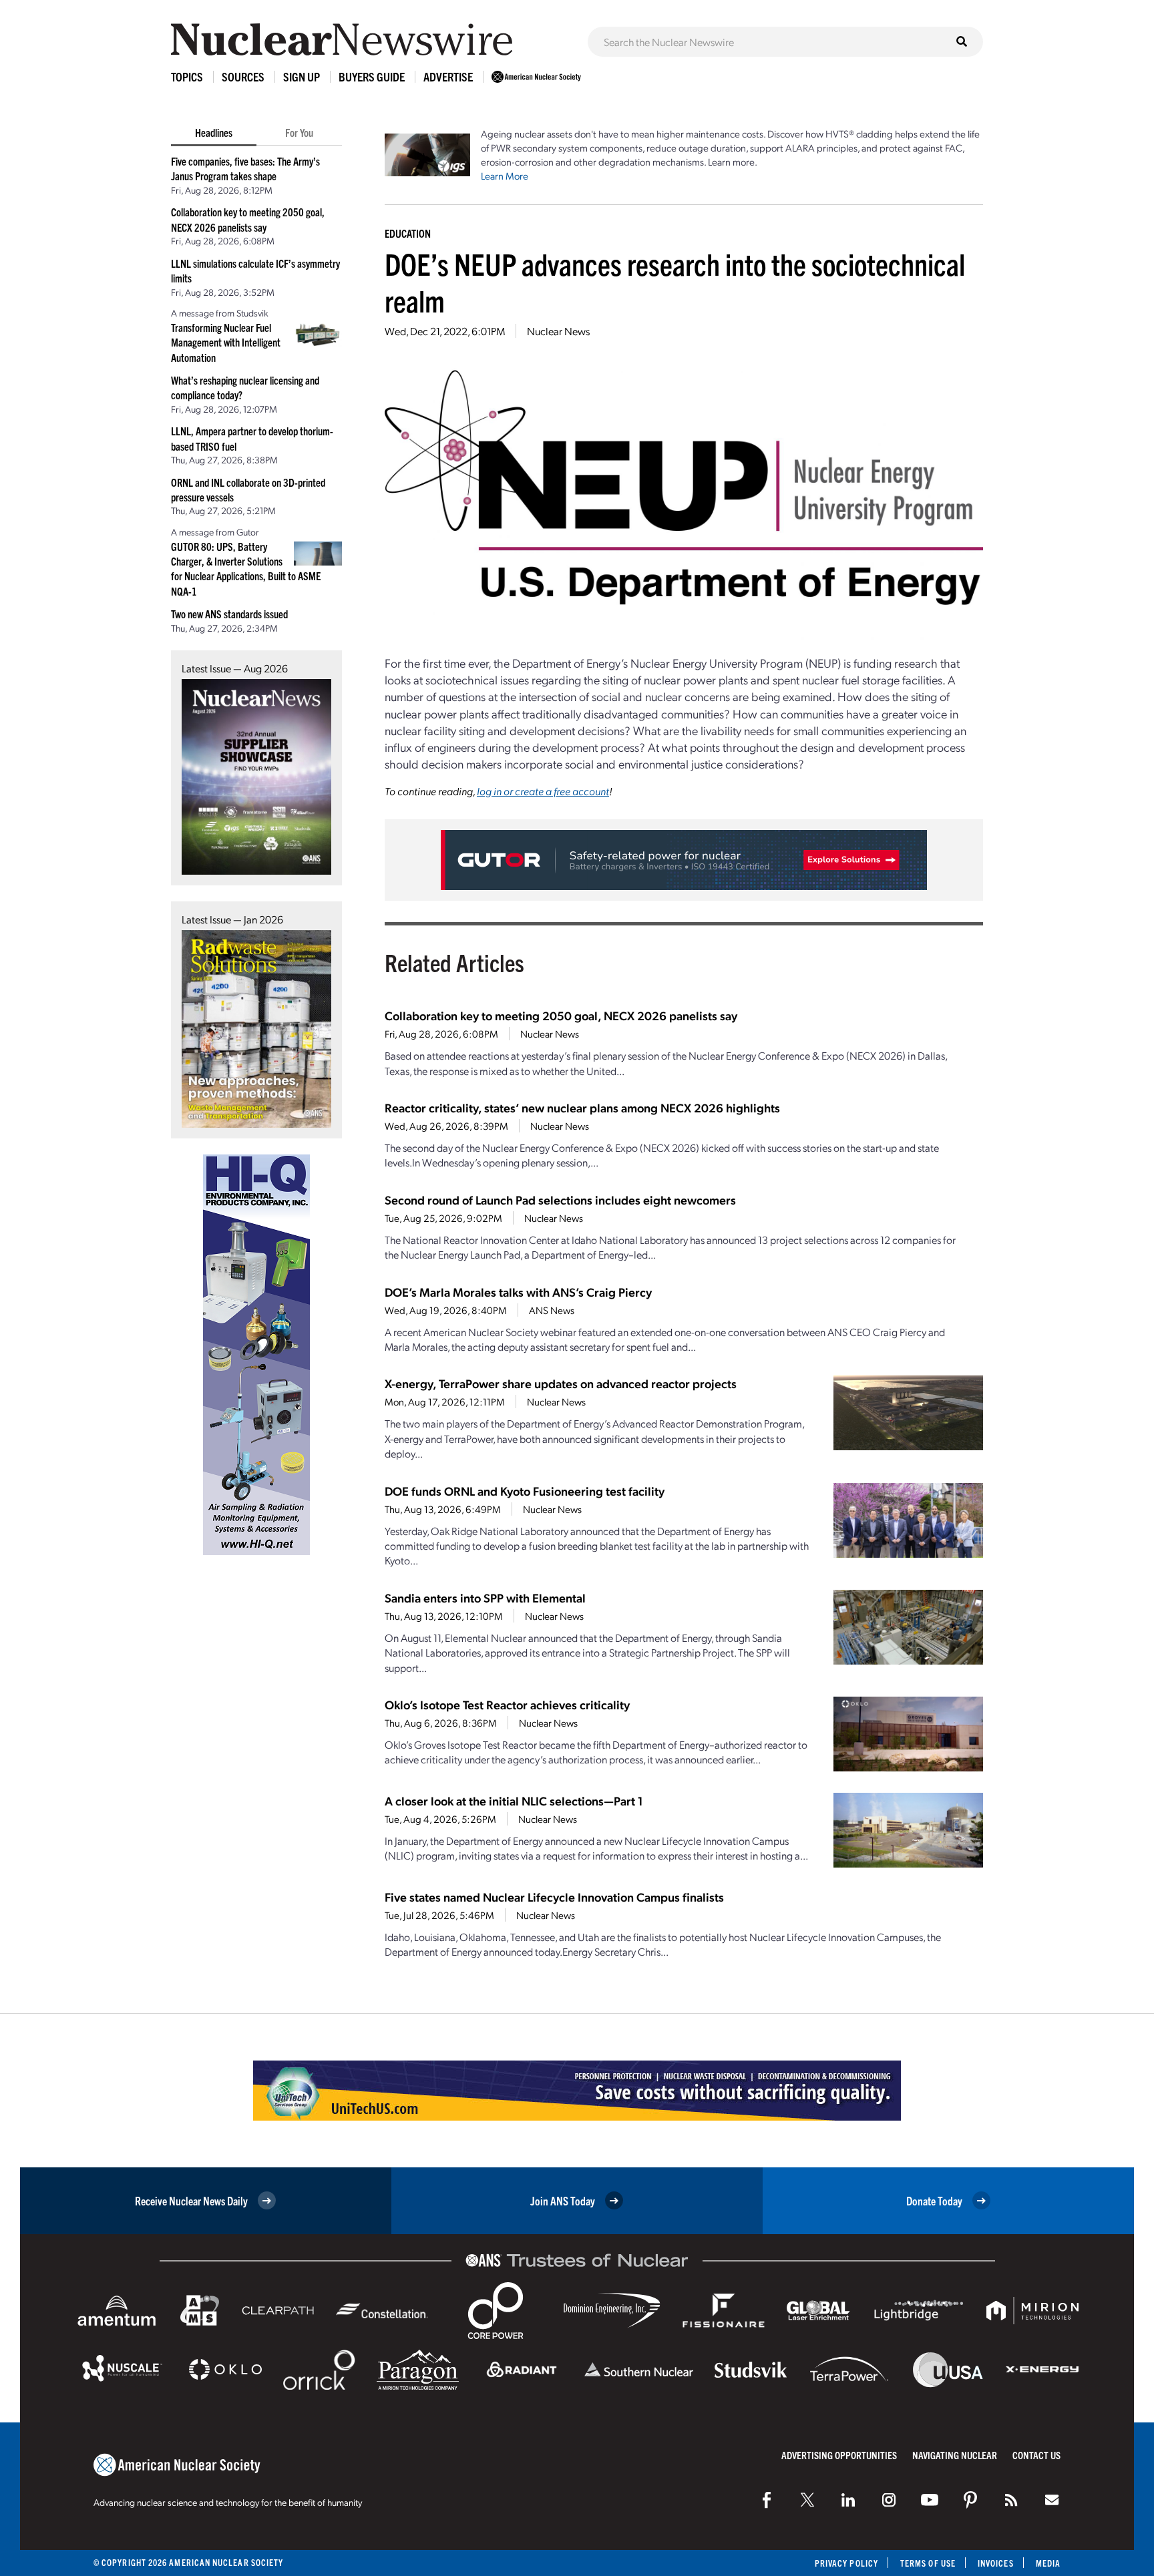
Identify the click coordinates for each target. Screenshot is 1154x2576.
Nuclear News (558, 331)
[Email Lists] (1052, 2500)
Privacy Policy (846, 2563)
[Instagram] (889, 2500)
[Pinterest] (970, 2500)
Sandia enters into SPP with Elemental (485, 1597)
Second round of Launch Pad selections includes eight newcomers (560, 1200)
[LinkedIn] (848, 2500)
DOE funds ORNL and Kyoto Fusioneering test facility (525, 1491)
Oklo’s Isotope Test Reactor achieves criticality (507, 1704)
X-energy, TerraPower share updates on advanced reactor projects (561, 1383)
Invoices (996, 2563)
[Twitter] (807, 2500)
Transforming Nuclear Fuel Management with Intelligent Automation (226, 342)
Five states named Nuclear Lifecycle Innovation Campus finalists (554, 1897)
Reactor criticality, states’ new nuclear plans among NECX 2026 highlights (582, 1107)
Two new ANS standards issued (229, 614)
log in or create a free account (543, 791)
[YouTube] (930, 2500)
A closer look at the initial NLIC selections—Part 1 (514, 1800)
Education (408, 233)
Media (1048, 2563)
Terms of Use (928, 2563)
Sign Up (302, 76)
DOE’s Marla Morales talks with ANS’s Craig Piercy (518, 1292)
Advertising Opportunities (839, 2455)
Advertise (448, 76)
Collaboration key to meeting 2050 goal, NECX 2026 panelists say (561, 1015)
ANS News (552, 1310)
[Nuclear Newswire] (1011, 2500)
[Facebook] (767, 2500)
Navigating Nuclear (955, 2455)
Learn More (505, 176)
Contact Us (1036, 2455)
